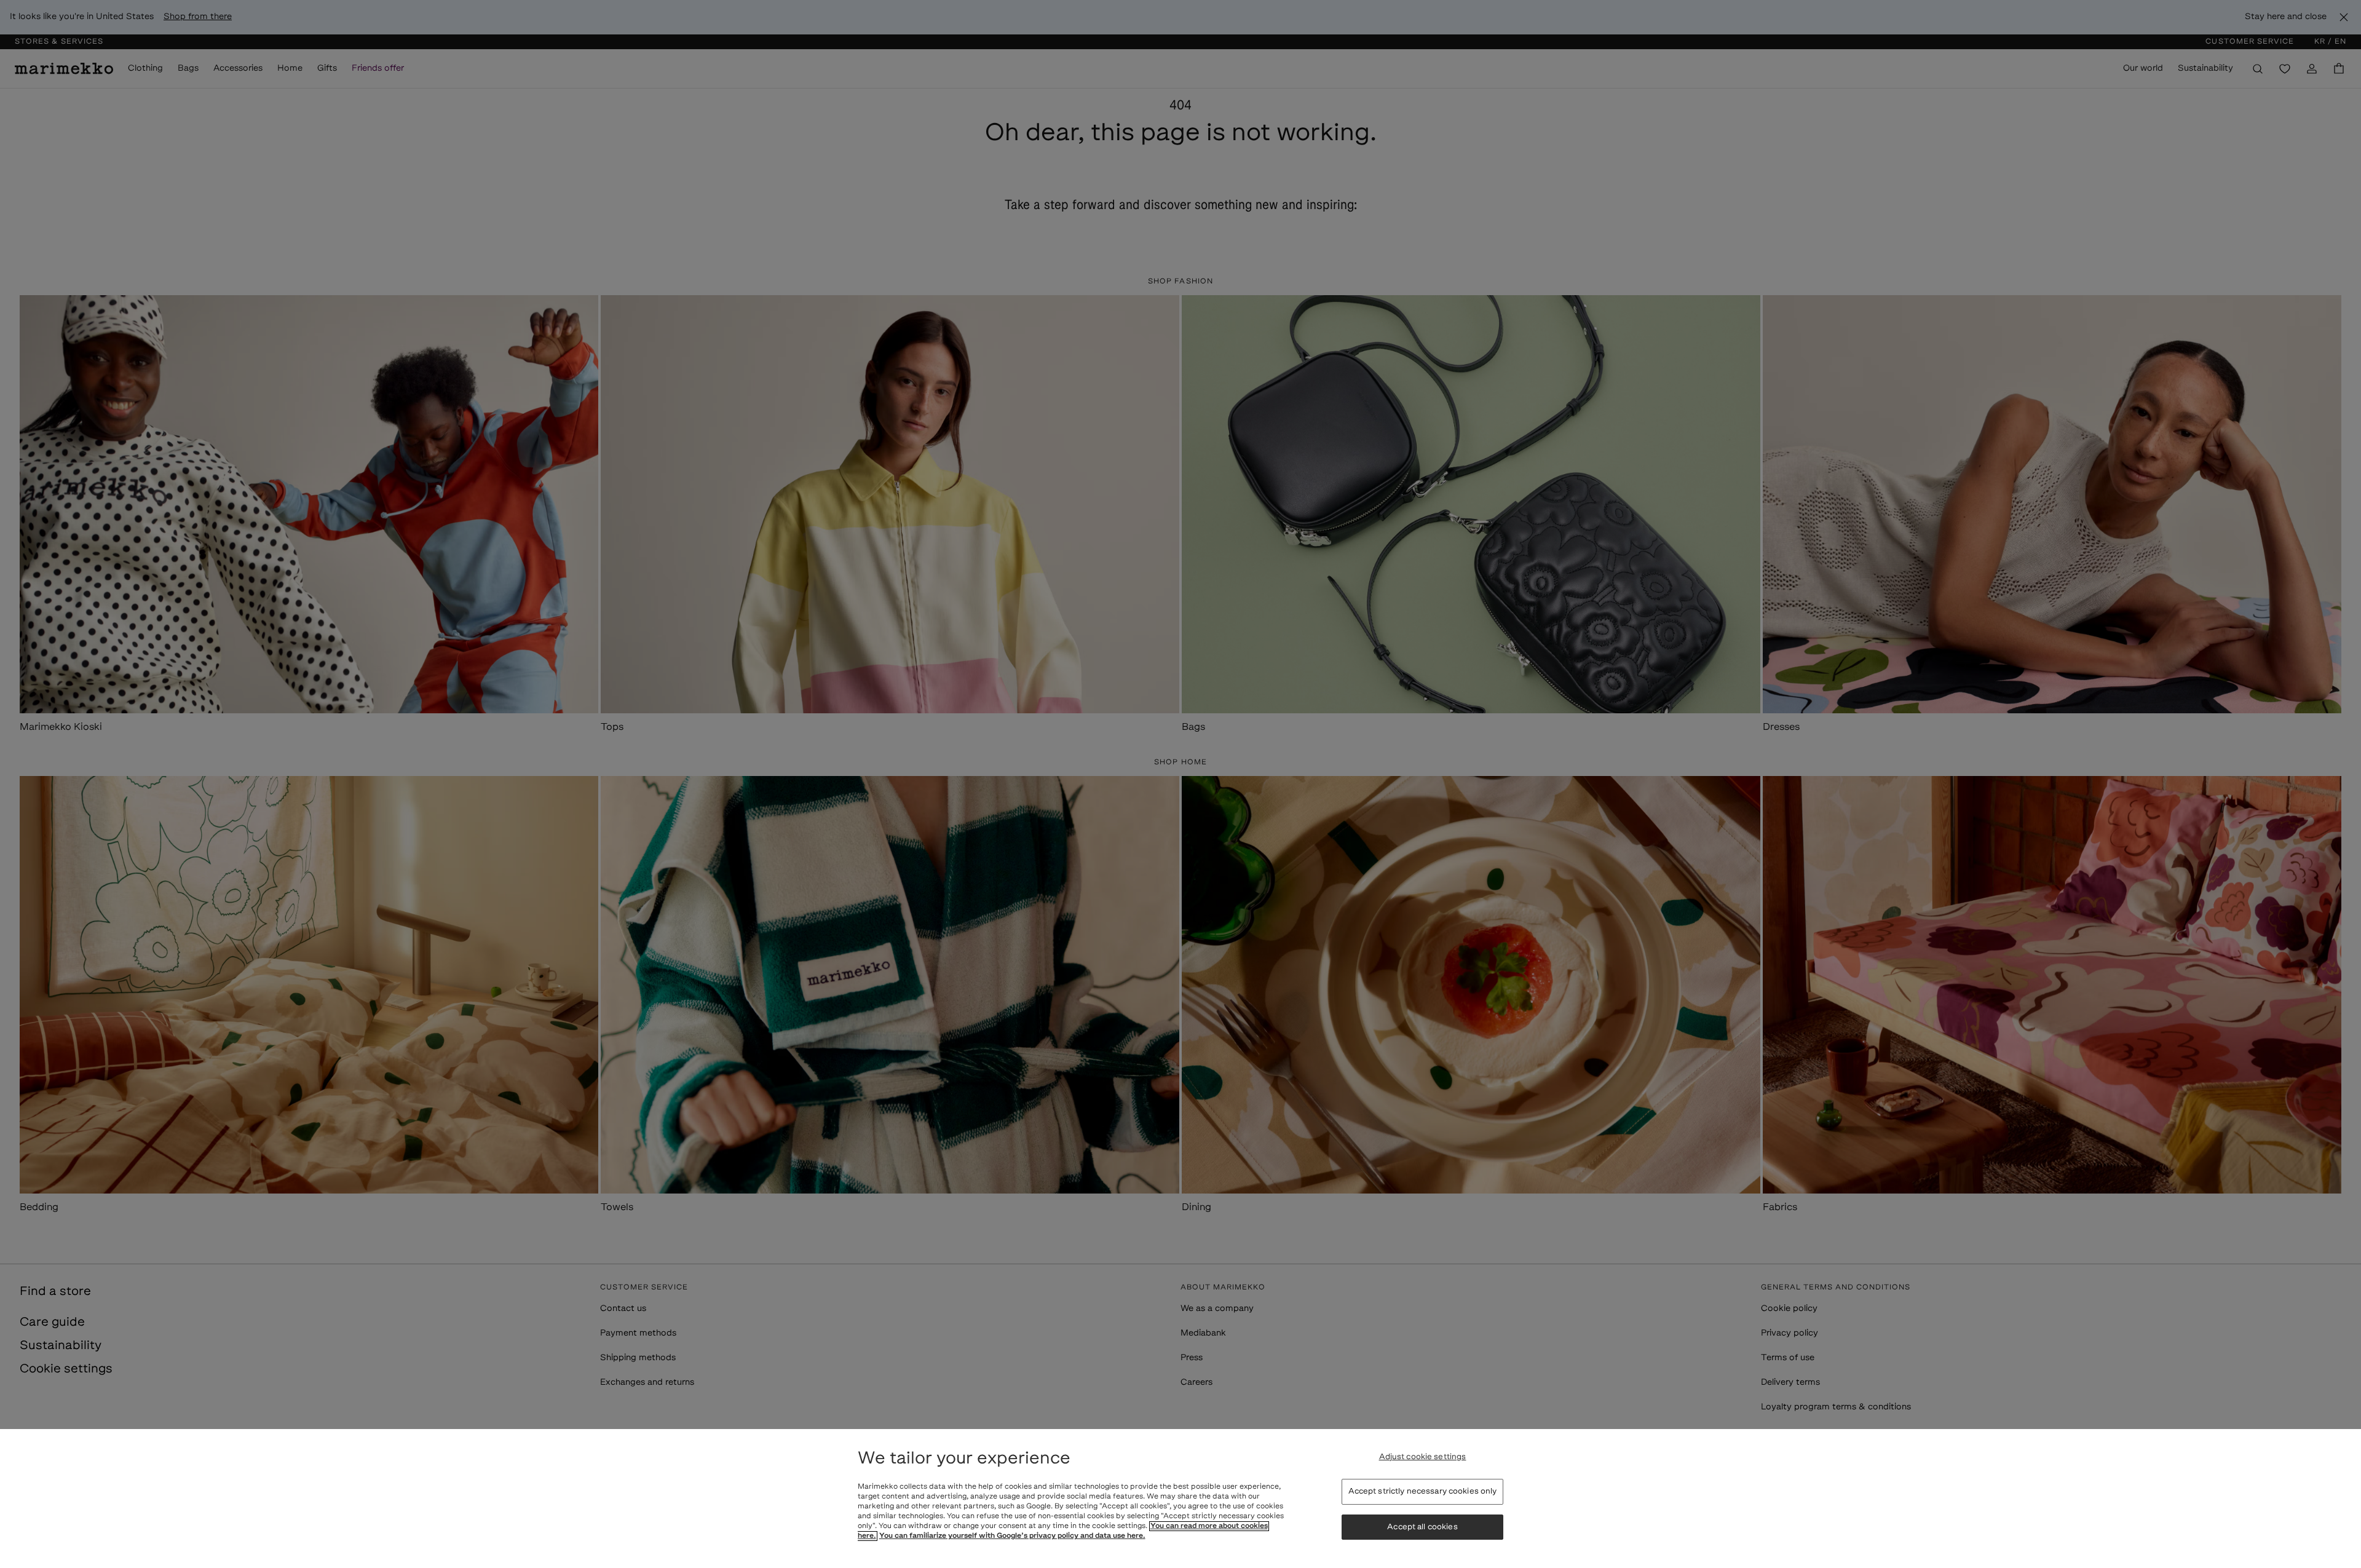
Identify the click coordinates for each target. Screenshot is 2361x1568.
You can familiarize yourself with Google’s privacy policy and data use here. (1012, 1536)
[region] (1180, 1499)
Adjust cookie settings (1423, 1457)
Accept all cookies (1422, 1527)
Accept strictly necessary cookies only (1423, 1491)
